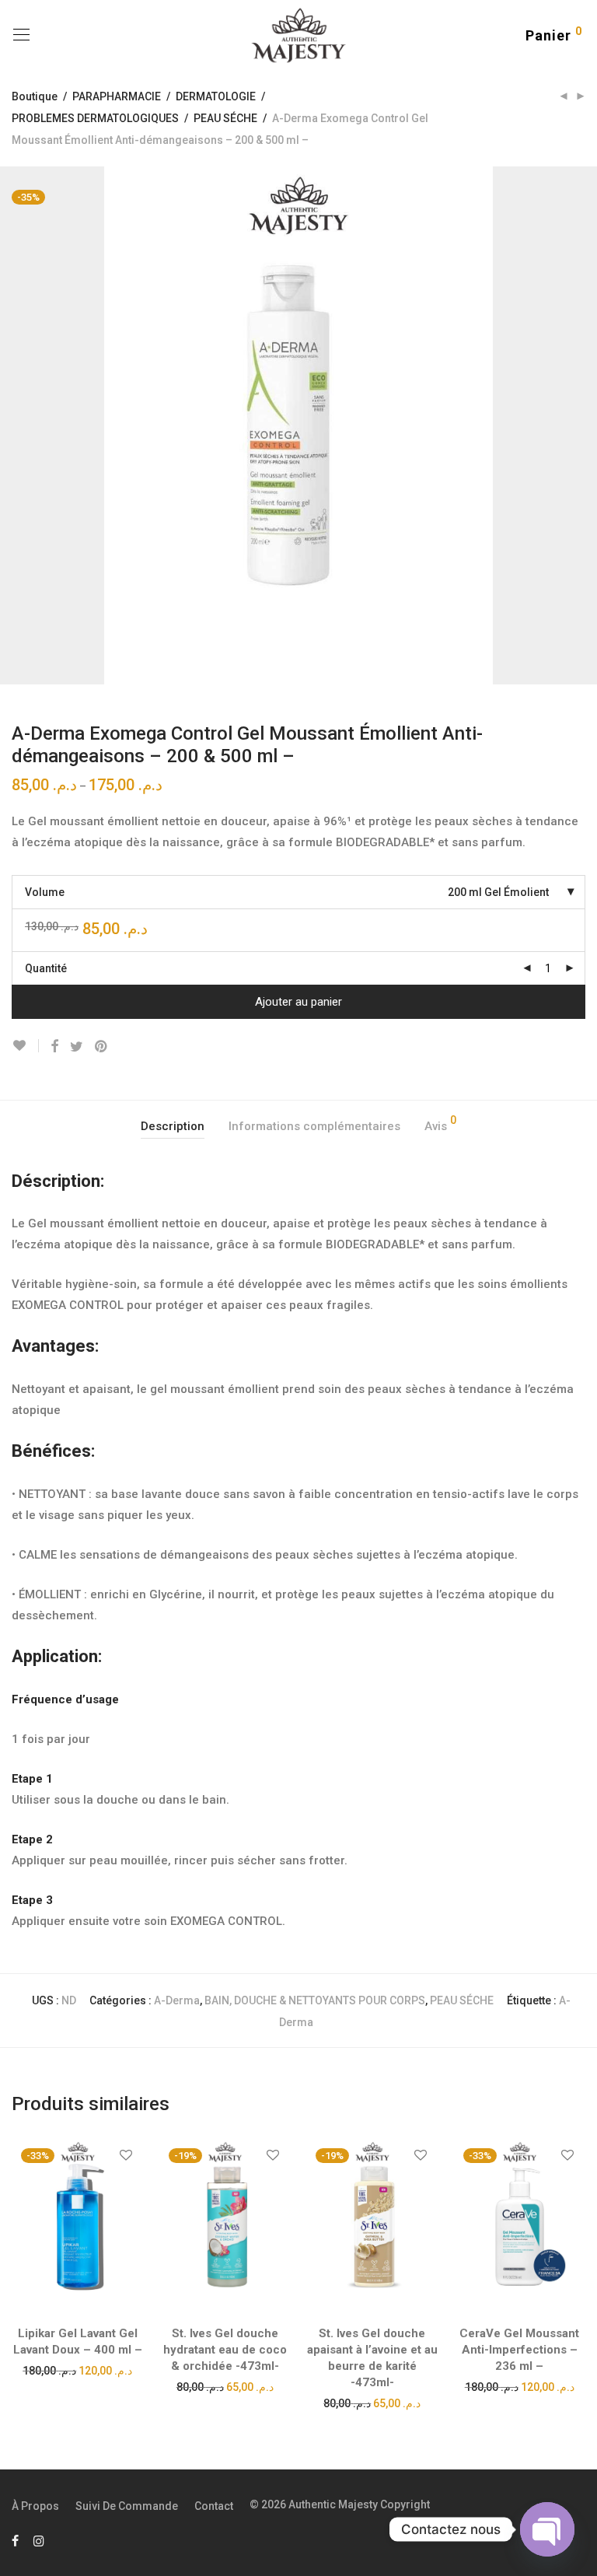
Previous (15, 425)
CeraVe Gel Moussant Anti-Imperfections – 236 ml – (519, 2350)
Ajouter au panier (298, 1002)
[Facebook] (15, 2540)
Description (173, 1126)
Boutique (35, 96)
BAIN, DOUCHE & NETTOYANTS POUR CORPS (315, 2000)
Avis (440, 1124)
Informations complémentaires (314, 1126)
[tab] (173, 1127)
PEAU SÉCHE (225, 118)
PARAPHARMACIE (117, 96)
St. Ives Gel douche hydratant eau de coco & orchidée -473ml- (225, 2350)
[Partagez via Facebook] (54, 1047)
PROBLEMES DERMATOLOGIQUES (95, 118)
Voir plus (77, 2370)
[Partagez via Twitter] (77, 1047)
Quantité (46, 968)
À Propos (35, 2506)
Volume (45, 892)
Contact (214, 2506)
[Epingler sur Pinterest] (102, 1047)
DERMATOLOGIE (216, 96)
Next (582, 425)
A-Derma (177, 2000)
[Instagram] (39, 2540)
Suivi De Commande (127, 2506)
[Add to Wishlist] (25, 1046)
